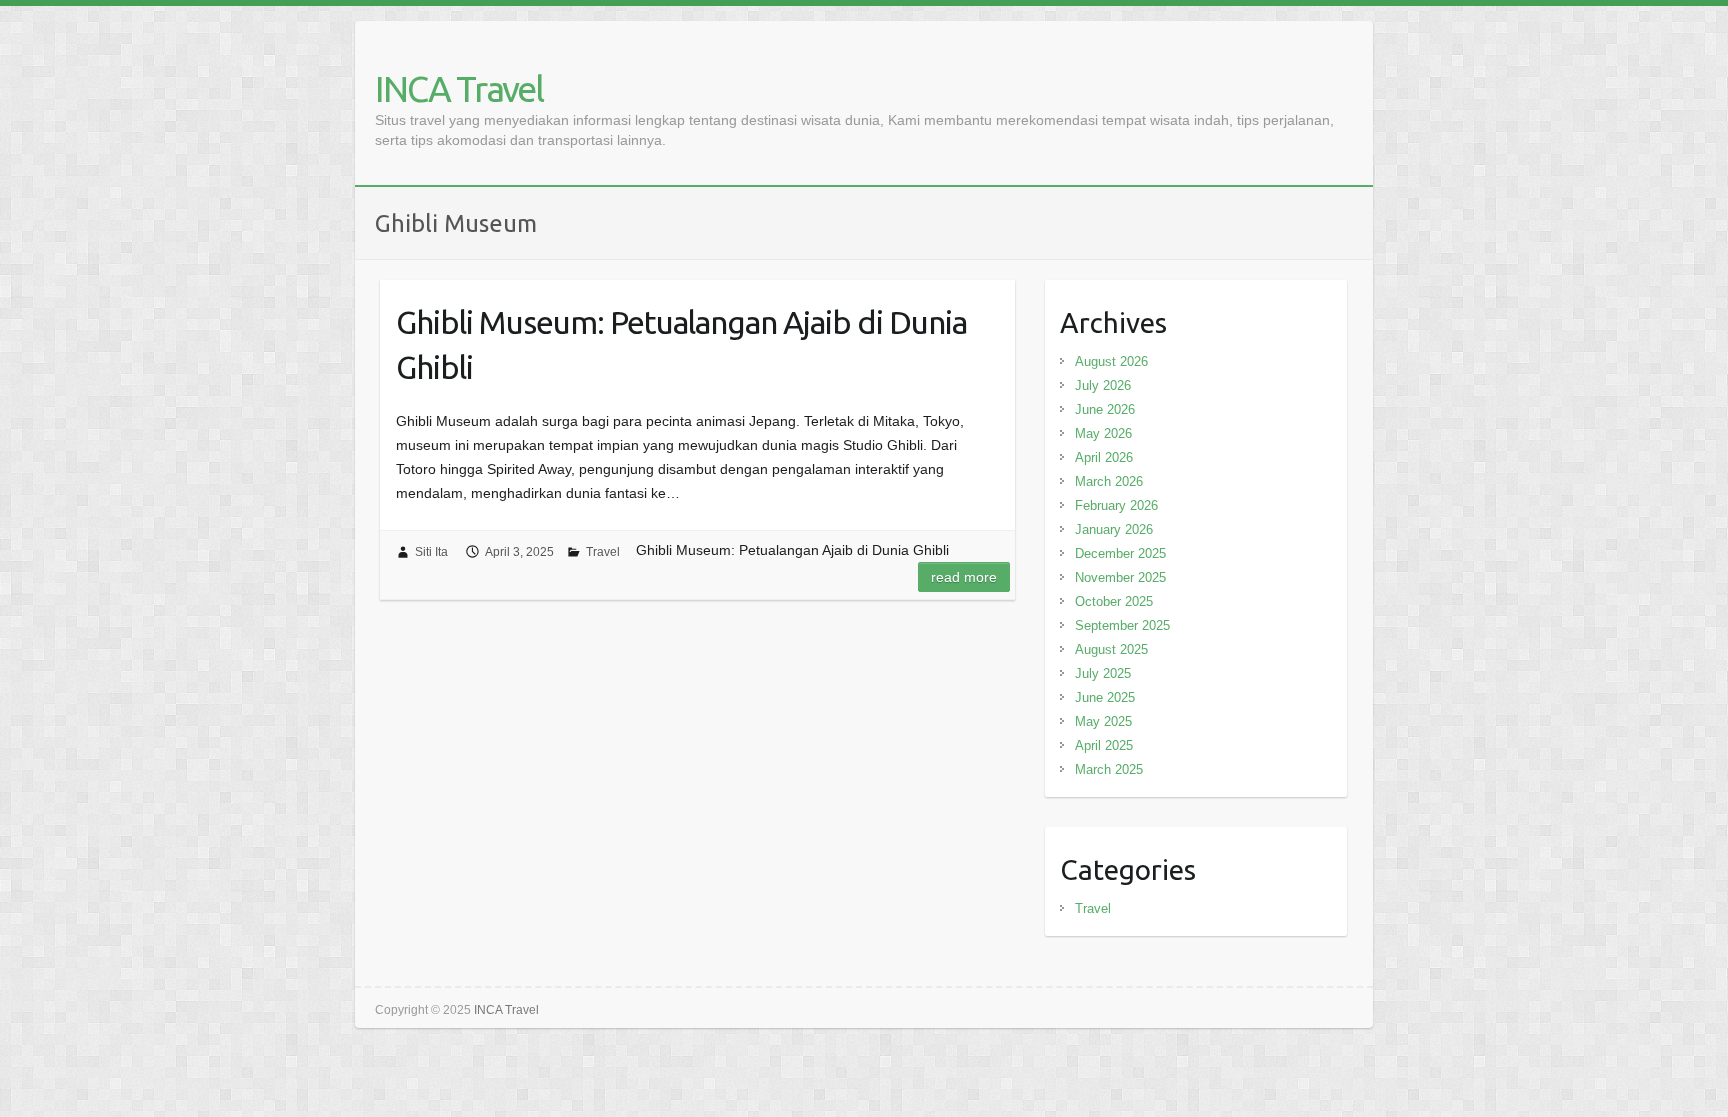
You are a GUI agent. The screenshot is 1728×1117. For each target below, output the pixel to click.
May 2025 (1103, 721)
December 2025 (1120, 553)
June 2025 (1105, 697)
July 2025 (1103, 673)
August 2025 (1111, 649)
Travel (603, 552)
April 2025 (1104, 745)
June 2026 (1105, 409)
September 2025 (1122, 625)
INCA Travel (459, 88)
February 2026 (1116, 505)
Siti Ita (431, 552)
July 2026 (1103, 385)
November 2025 (1120, 577)
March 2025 (1109, 769)
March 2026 (1109, 481)
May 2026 (1103, 433)
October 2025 (1114, 601)
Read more (964, 577)
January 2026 (1114, 529)
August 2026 (1111, 361)
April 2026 (1104, 457)
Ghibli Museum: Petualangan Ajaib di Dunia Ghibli (681, 344)
